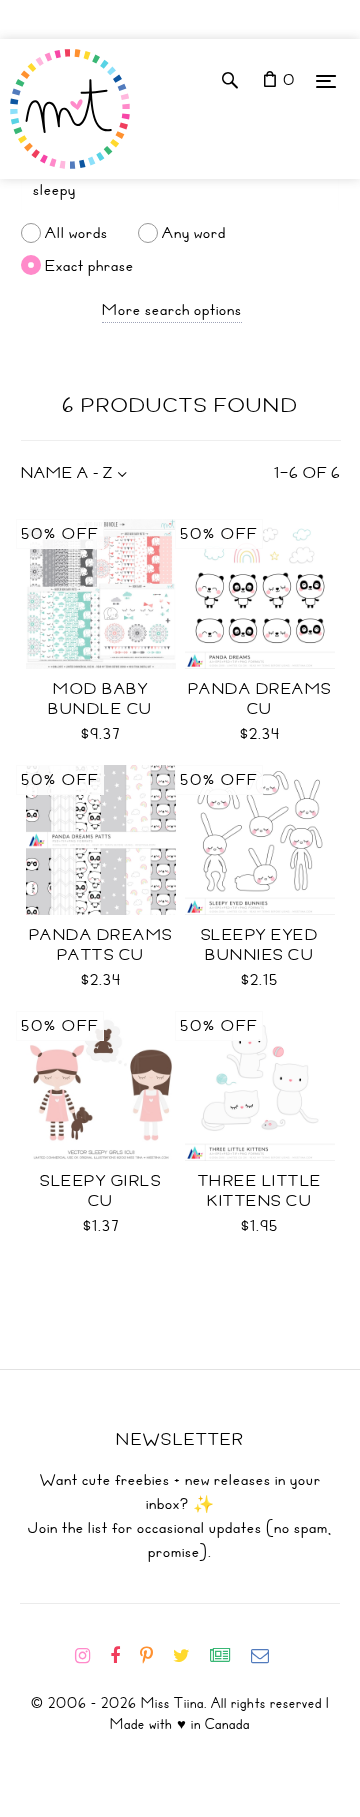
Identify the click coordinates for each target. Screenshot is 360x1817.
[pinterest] (154, 1656)
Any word (194, 233)
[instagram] (90, 1656)
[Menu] (326, 80)
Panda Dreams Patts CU (101, 945)
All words (76, 233)
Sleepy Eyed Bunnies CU (260, 945)
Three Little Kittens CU (260, 1191)
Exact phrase (89, 265)
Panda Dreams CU (260, 699)
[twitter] (189, 1656)
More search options (172, 310)
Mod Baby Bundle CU (100, 699)
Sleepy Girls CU (100, 1191)
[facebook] (123, 1656)
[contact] (268, 1656)
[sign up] (228, 1656)
